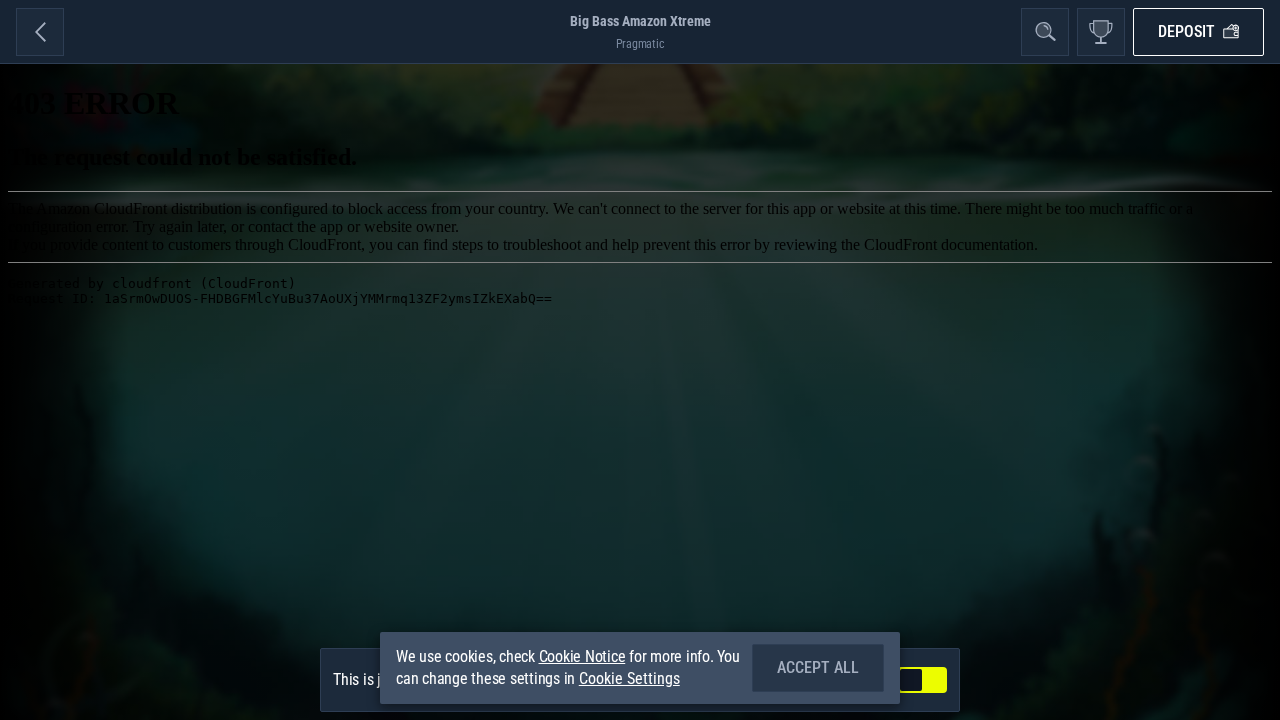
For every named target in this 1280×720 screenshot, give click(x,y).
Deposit (1186, 31)
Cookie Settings (629, 679)
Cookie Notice (582, 656)
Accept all (818, 667)
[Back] (40, 32)
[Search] (1045, 32)
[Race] (1101, 32)
